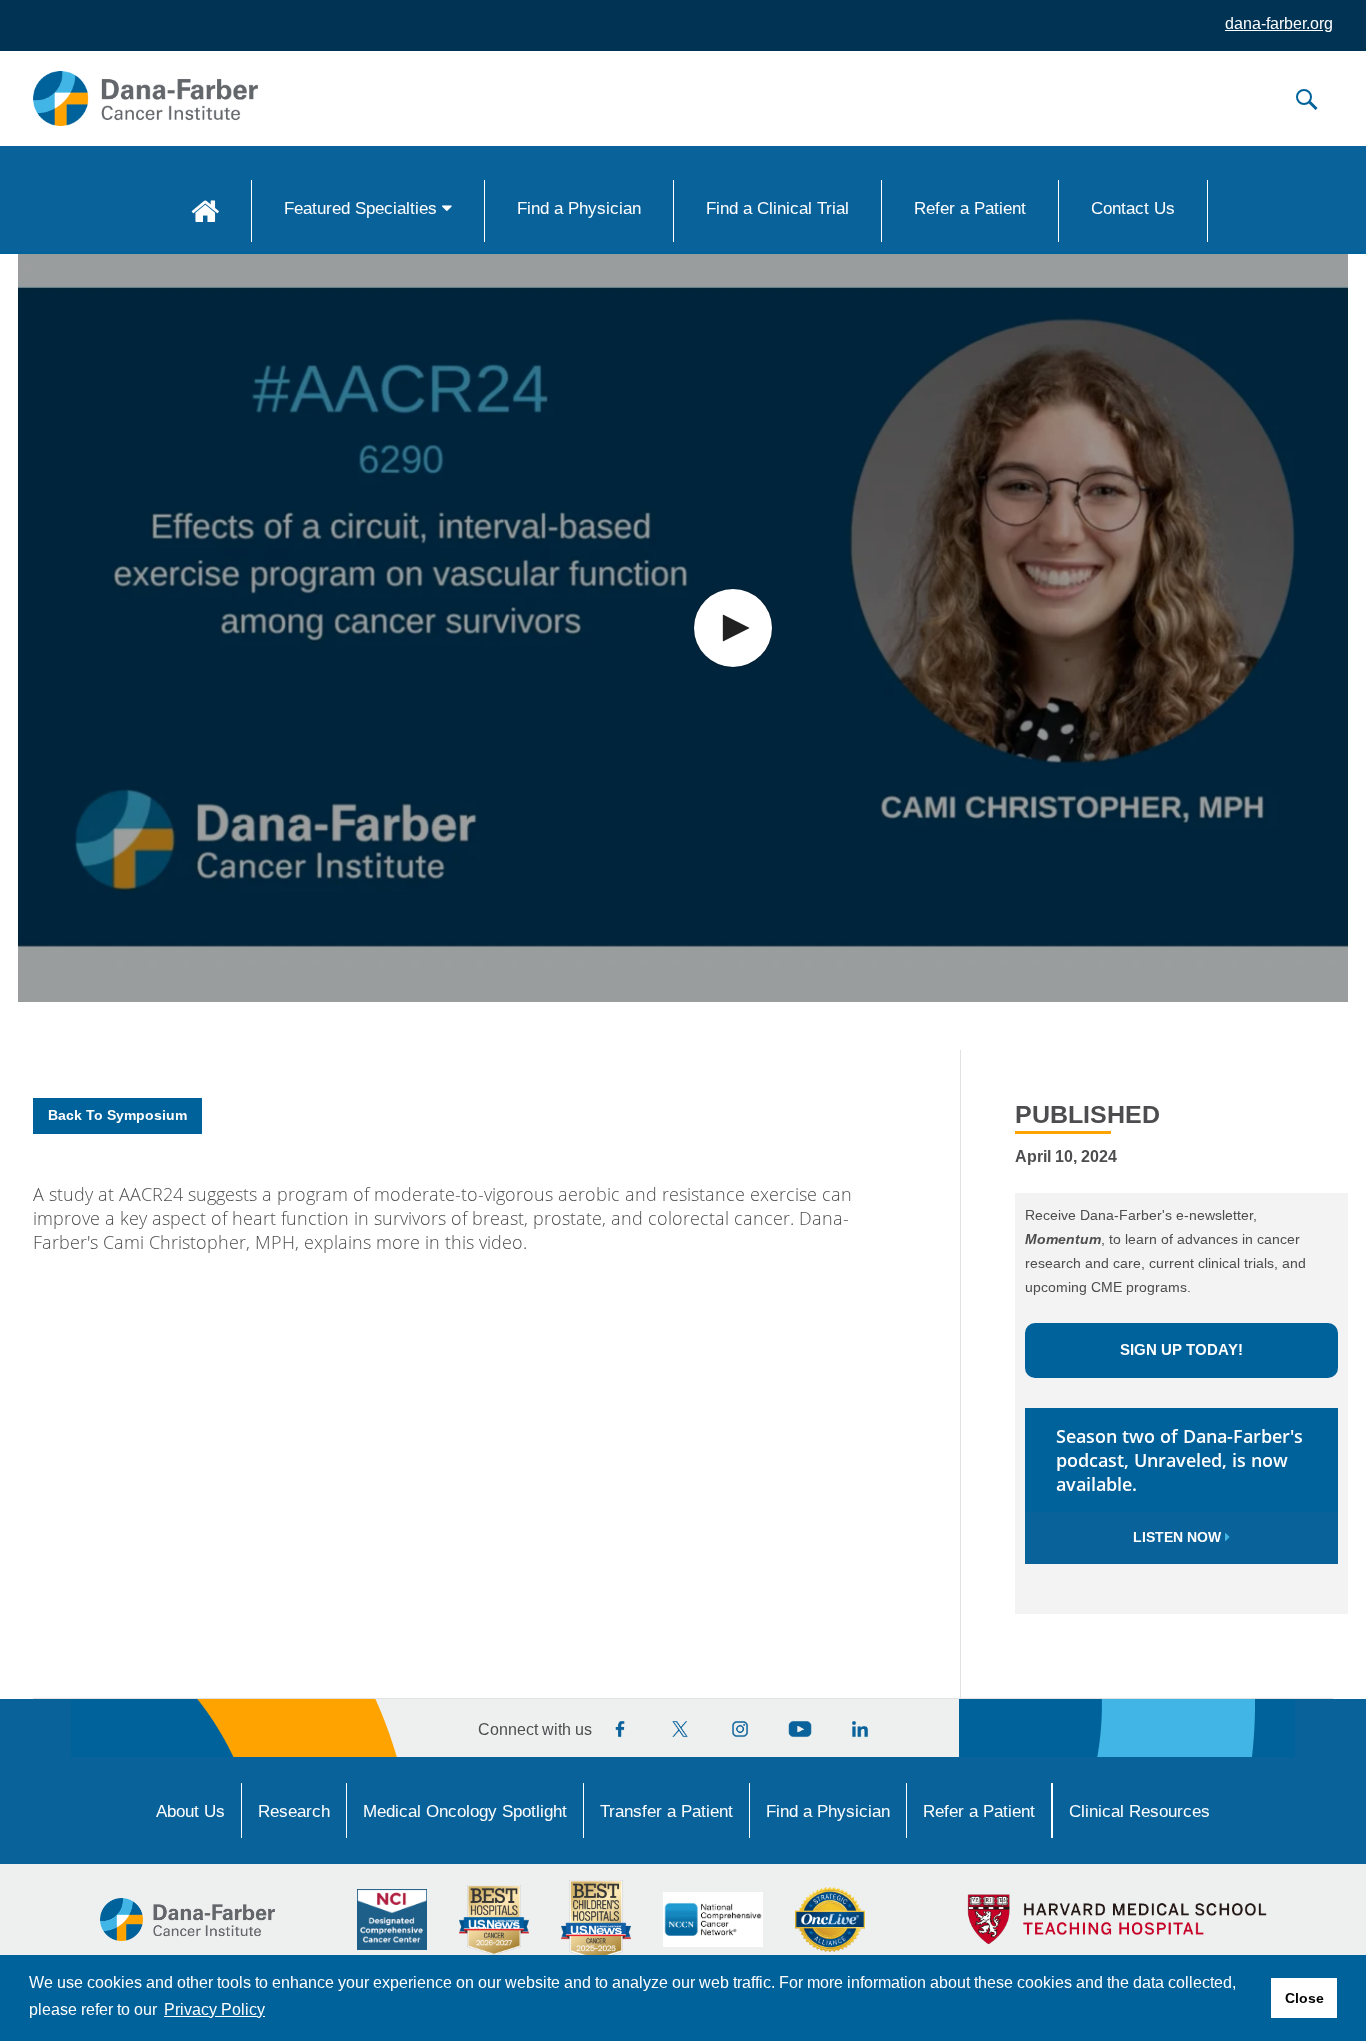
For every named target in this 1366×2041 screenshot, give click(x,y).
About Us (190, 1811)
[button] (733, 628)
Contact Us (1133, 208)
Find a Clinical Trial (777, 208)
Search (1306, 99)
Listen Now (1179, 1537)
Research (294, 1811)
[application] (683, 628)
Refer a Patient (970, 208)
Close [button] (1304, 1998)
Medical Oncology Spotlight (465, 1811)
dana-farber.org (1279, 23)
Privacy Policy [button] (214, 2009)
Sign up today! (1181, 1349)
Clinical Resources (1139, 1811)
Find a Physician (579, 208)
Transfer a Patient (666, 1811)
